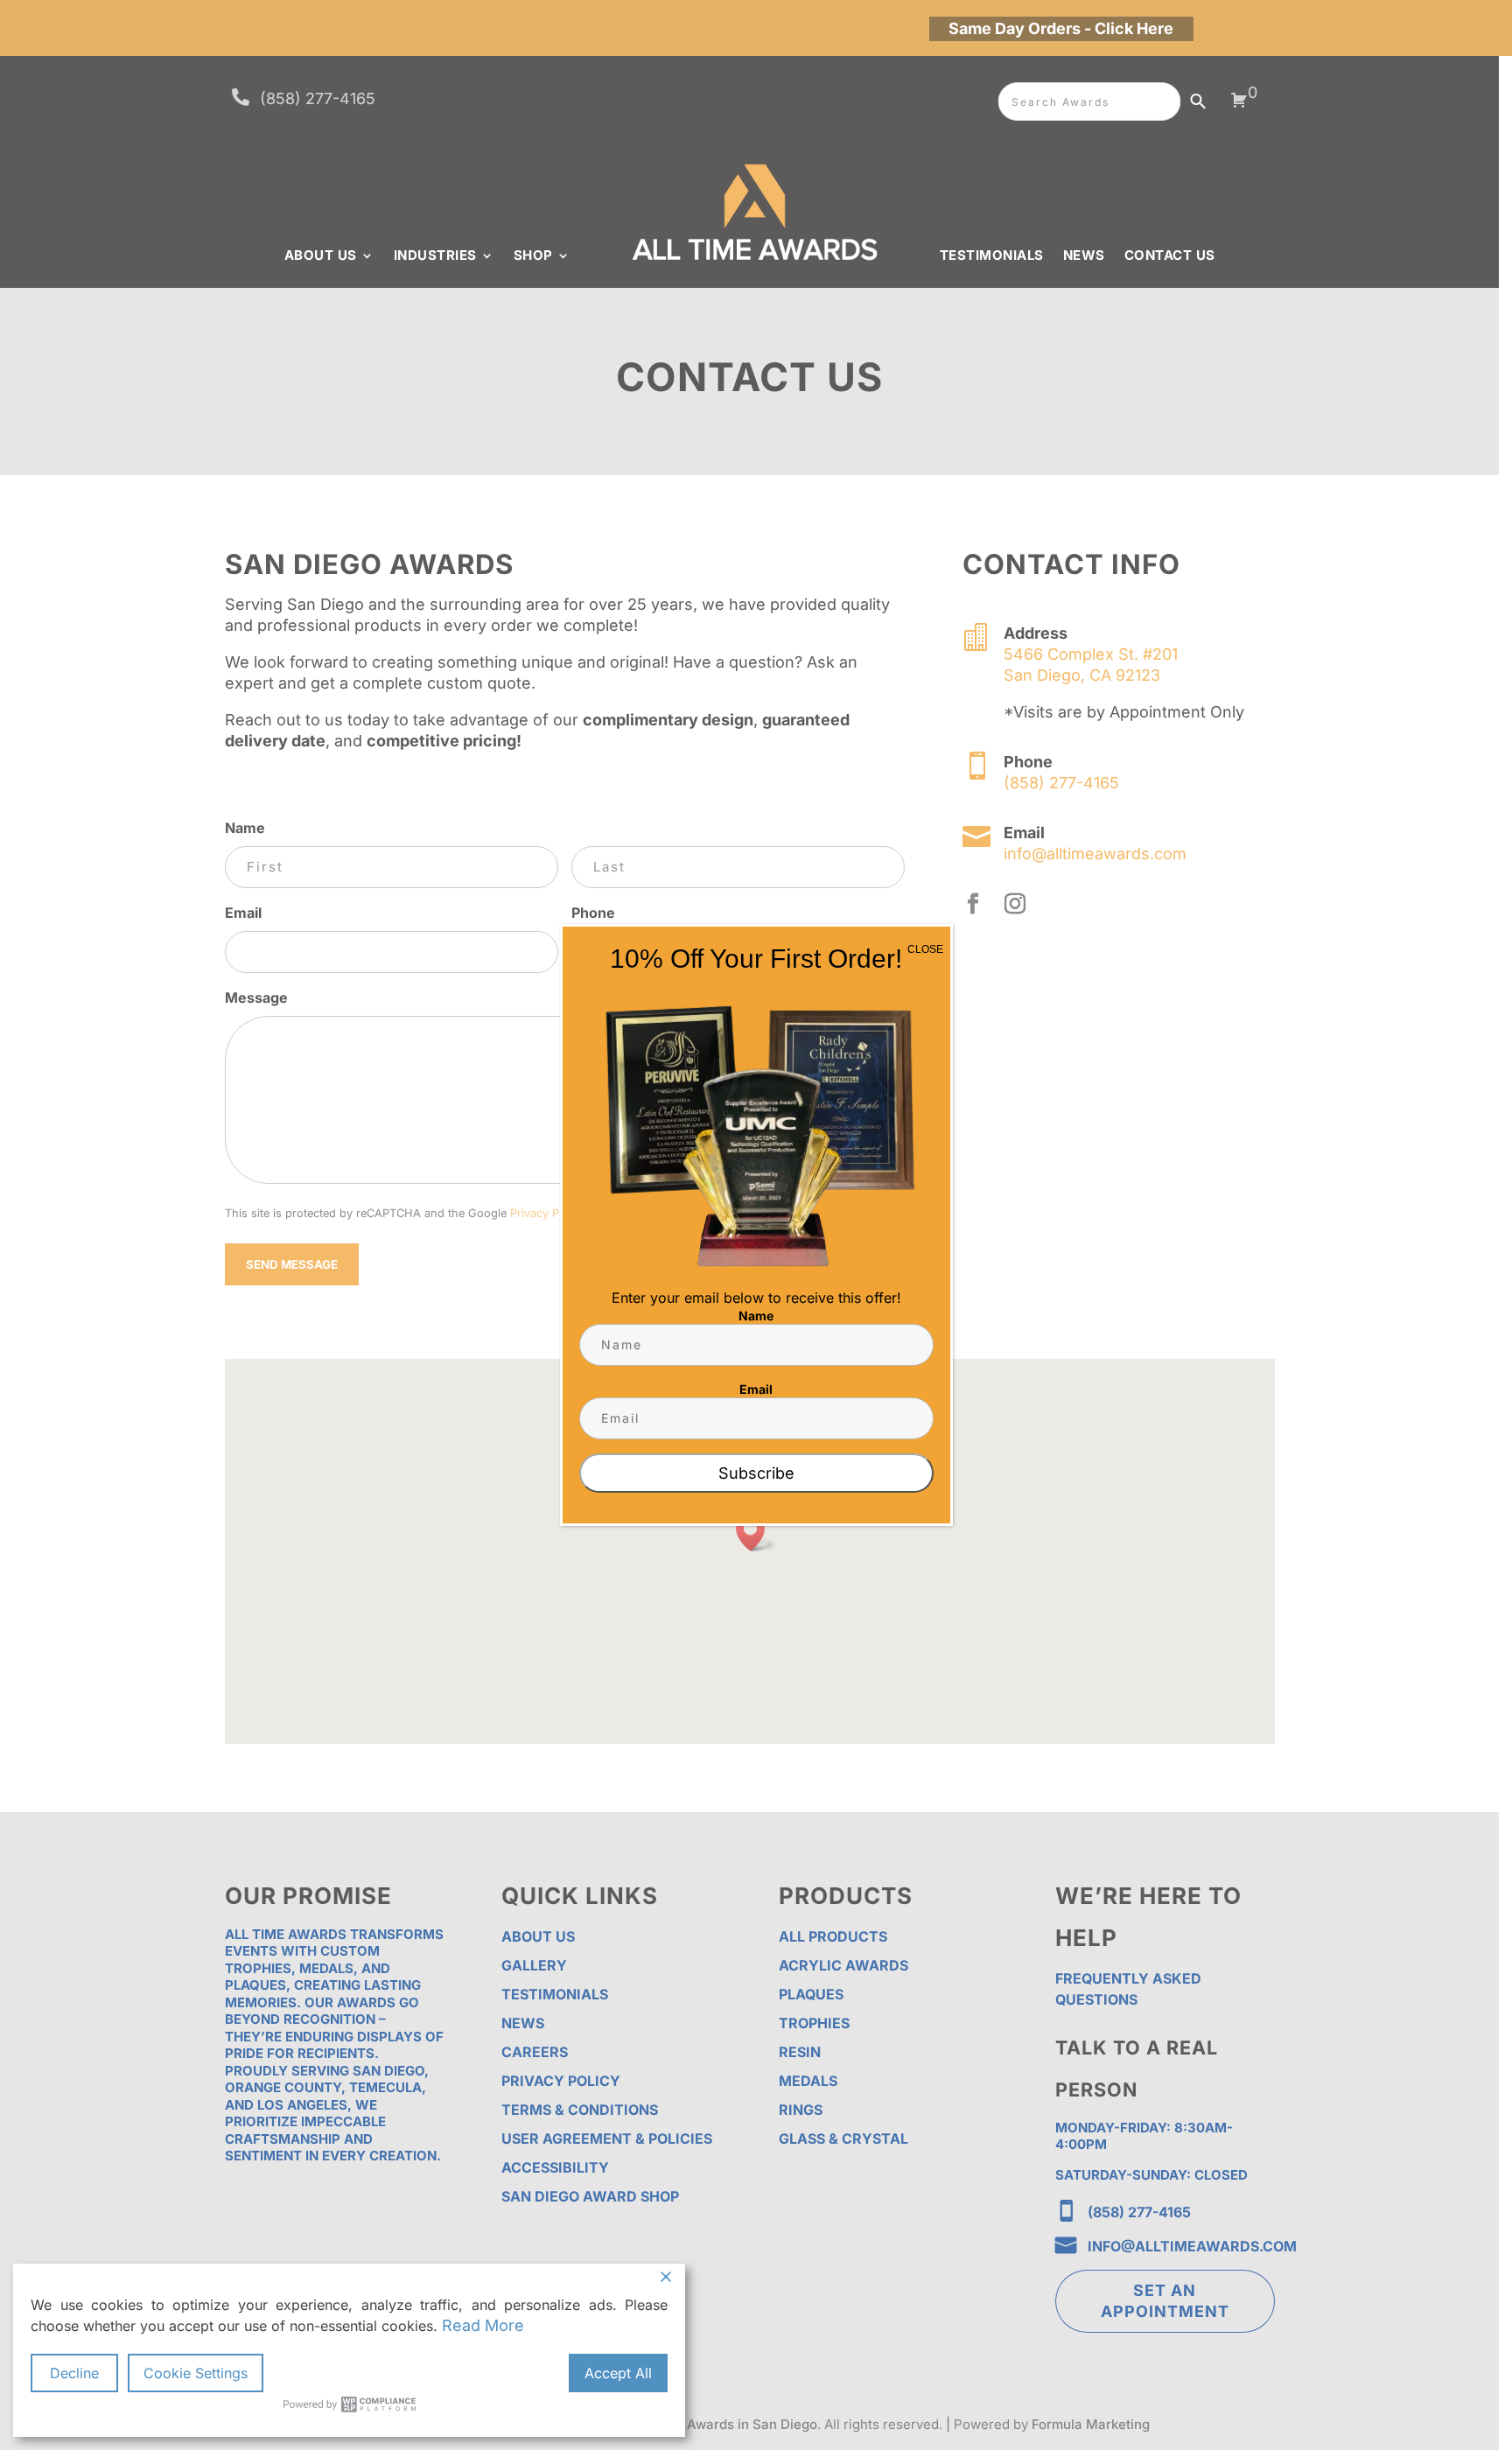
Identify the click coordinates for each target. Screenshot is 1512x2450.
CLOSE (925, 949)
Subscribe (756, 1473)
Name (756, 1316)
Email (756, 1389)
